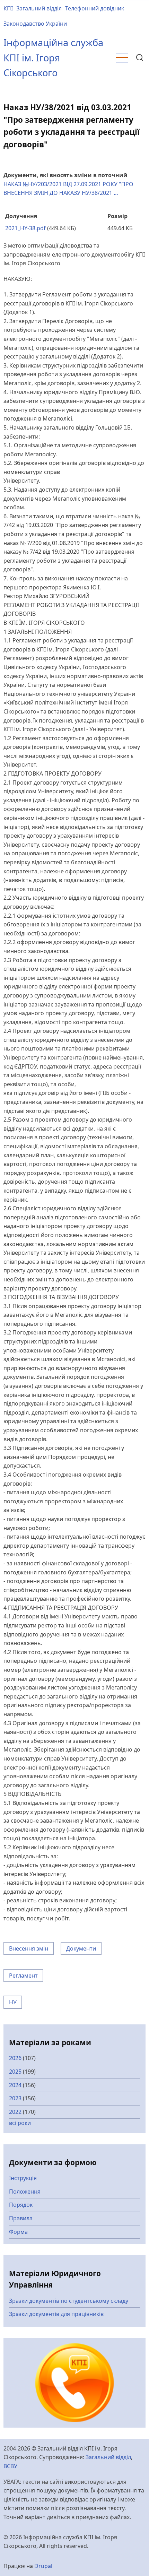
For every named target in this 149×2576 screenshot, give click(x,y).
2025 (15, 2072)
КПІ (8, 8)
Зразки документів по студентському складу (69, 2301)
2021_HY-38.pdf (25, 228)
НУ (13, 2002)
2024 (15, 2085)
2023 (15, 2098)
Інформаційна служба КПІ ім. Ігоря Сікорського (53, 58)
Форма (18, 2232)
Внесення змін (29, 1948)
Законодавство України (35, 24)
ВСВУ (10, 2466)
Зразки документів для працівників (56, 2314)
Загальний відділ (39, 8)
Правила (21, 2218)
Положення (25, 2192)
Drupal (43, 2566)
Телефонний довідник (95, 8)
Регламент (23, 1976)
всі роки (20, 2123)
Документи (81, 1948)
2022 (15, 2112)
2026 (15, 2058)
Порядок (21, 2205)
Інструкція (23, 2178)
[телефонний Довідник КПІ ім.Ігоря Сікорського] (75, 2382)
